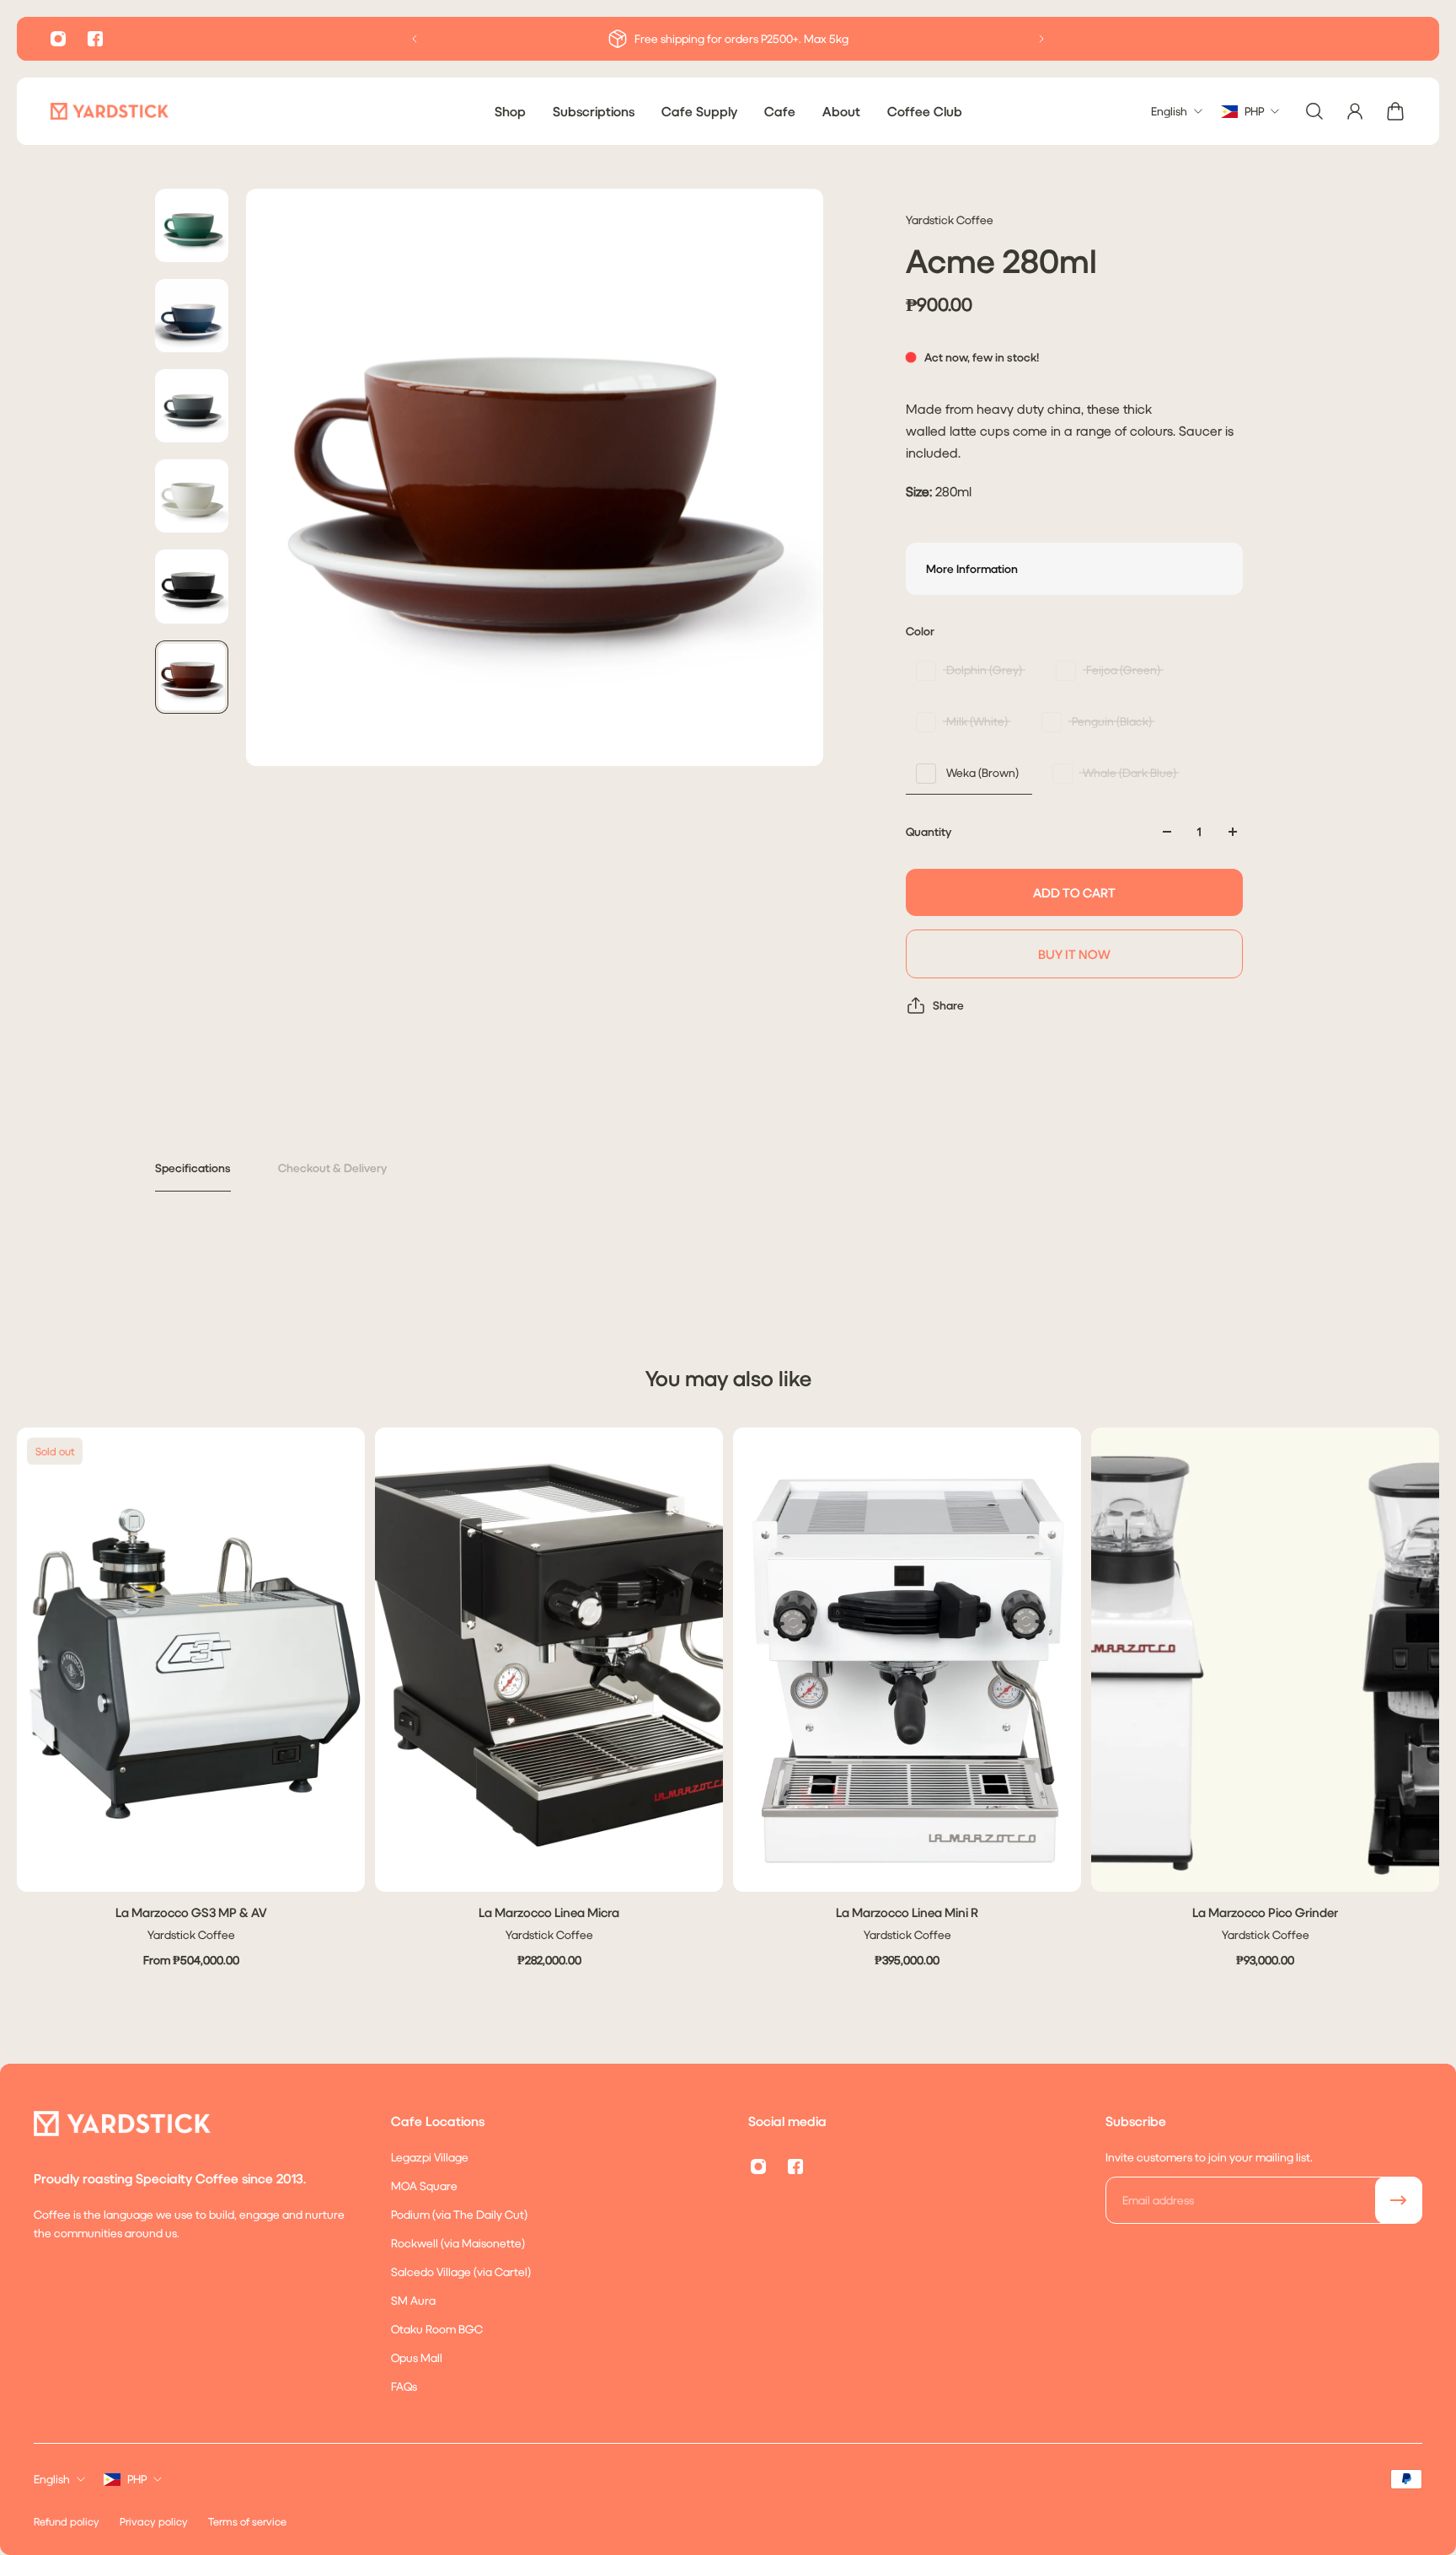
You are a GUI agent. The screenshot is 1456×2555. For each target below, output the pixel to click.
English (52, 2479)
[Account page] (1355, 111)
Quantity (929, 831)
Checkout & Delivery (332, 1168)
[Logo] (110, 111)
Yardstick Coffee (950, 220)
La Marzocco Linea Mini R (907, 1912)
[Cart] (1395, 111)
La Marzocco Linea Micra (549, 1912)
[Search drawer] (1314, 111)
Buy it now (1074, 954)
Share (948, 1005)
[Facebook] (95, 39)
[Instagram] (58, 39)
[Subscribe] (1399, 2200)
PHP (137, 2479)
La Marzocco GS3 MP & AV (191, 1912)
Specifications (193, 1168)
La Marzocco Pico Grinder (1265, 1912)
